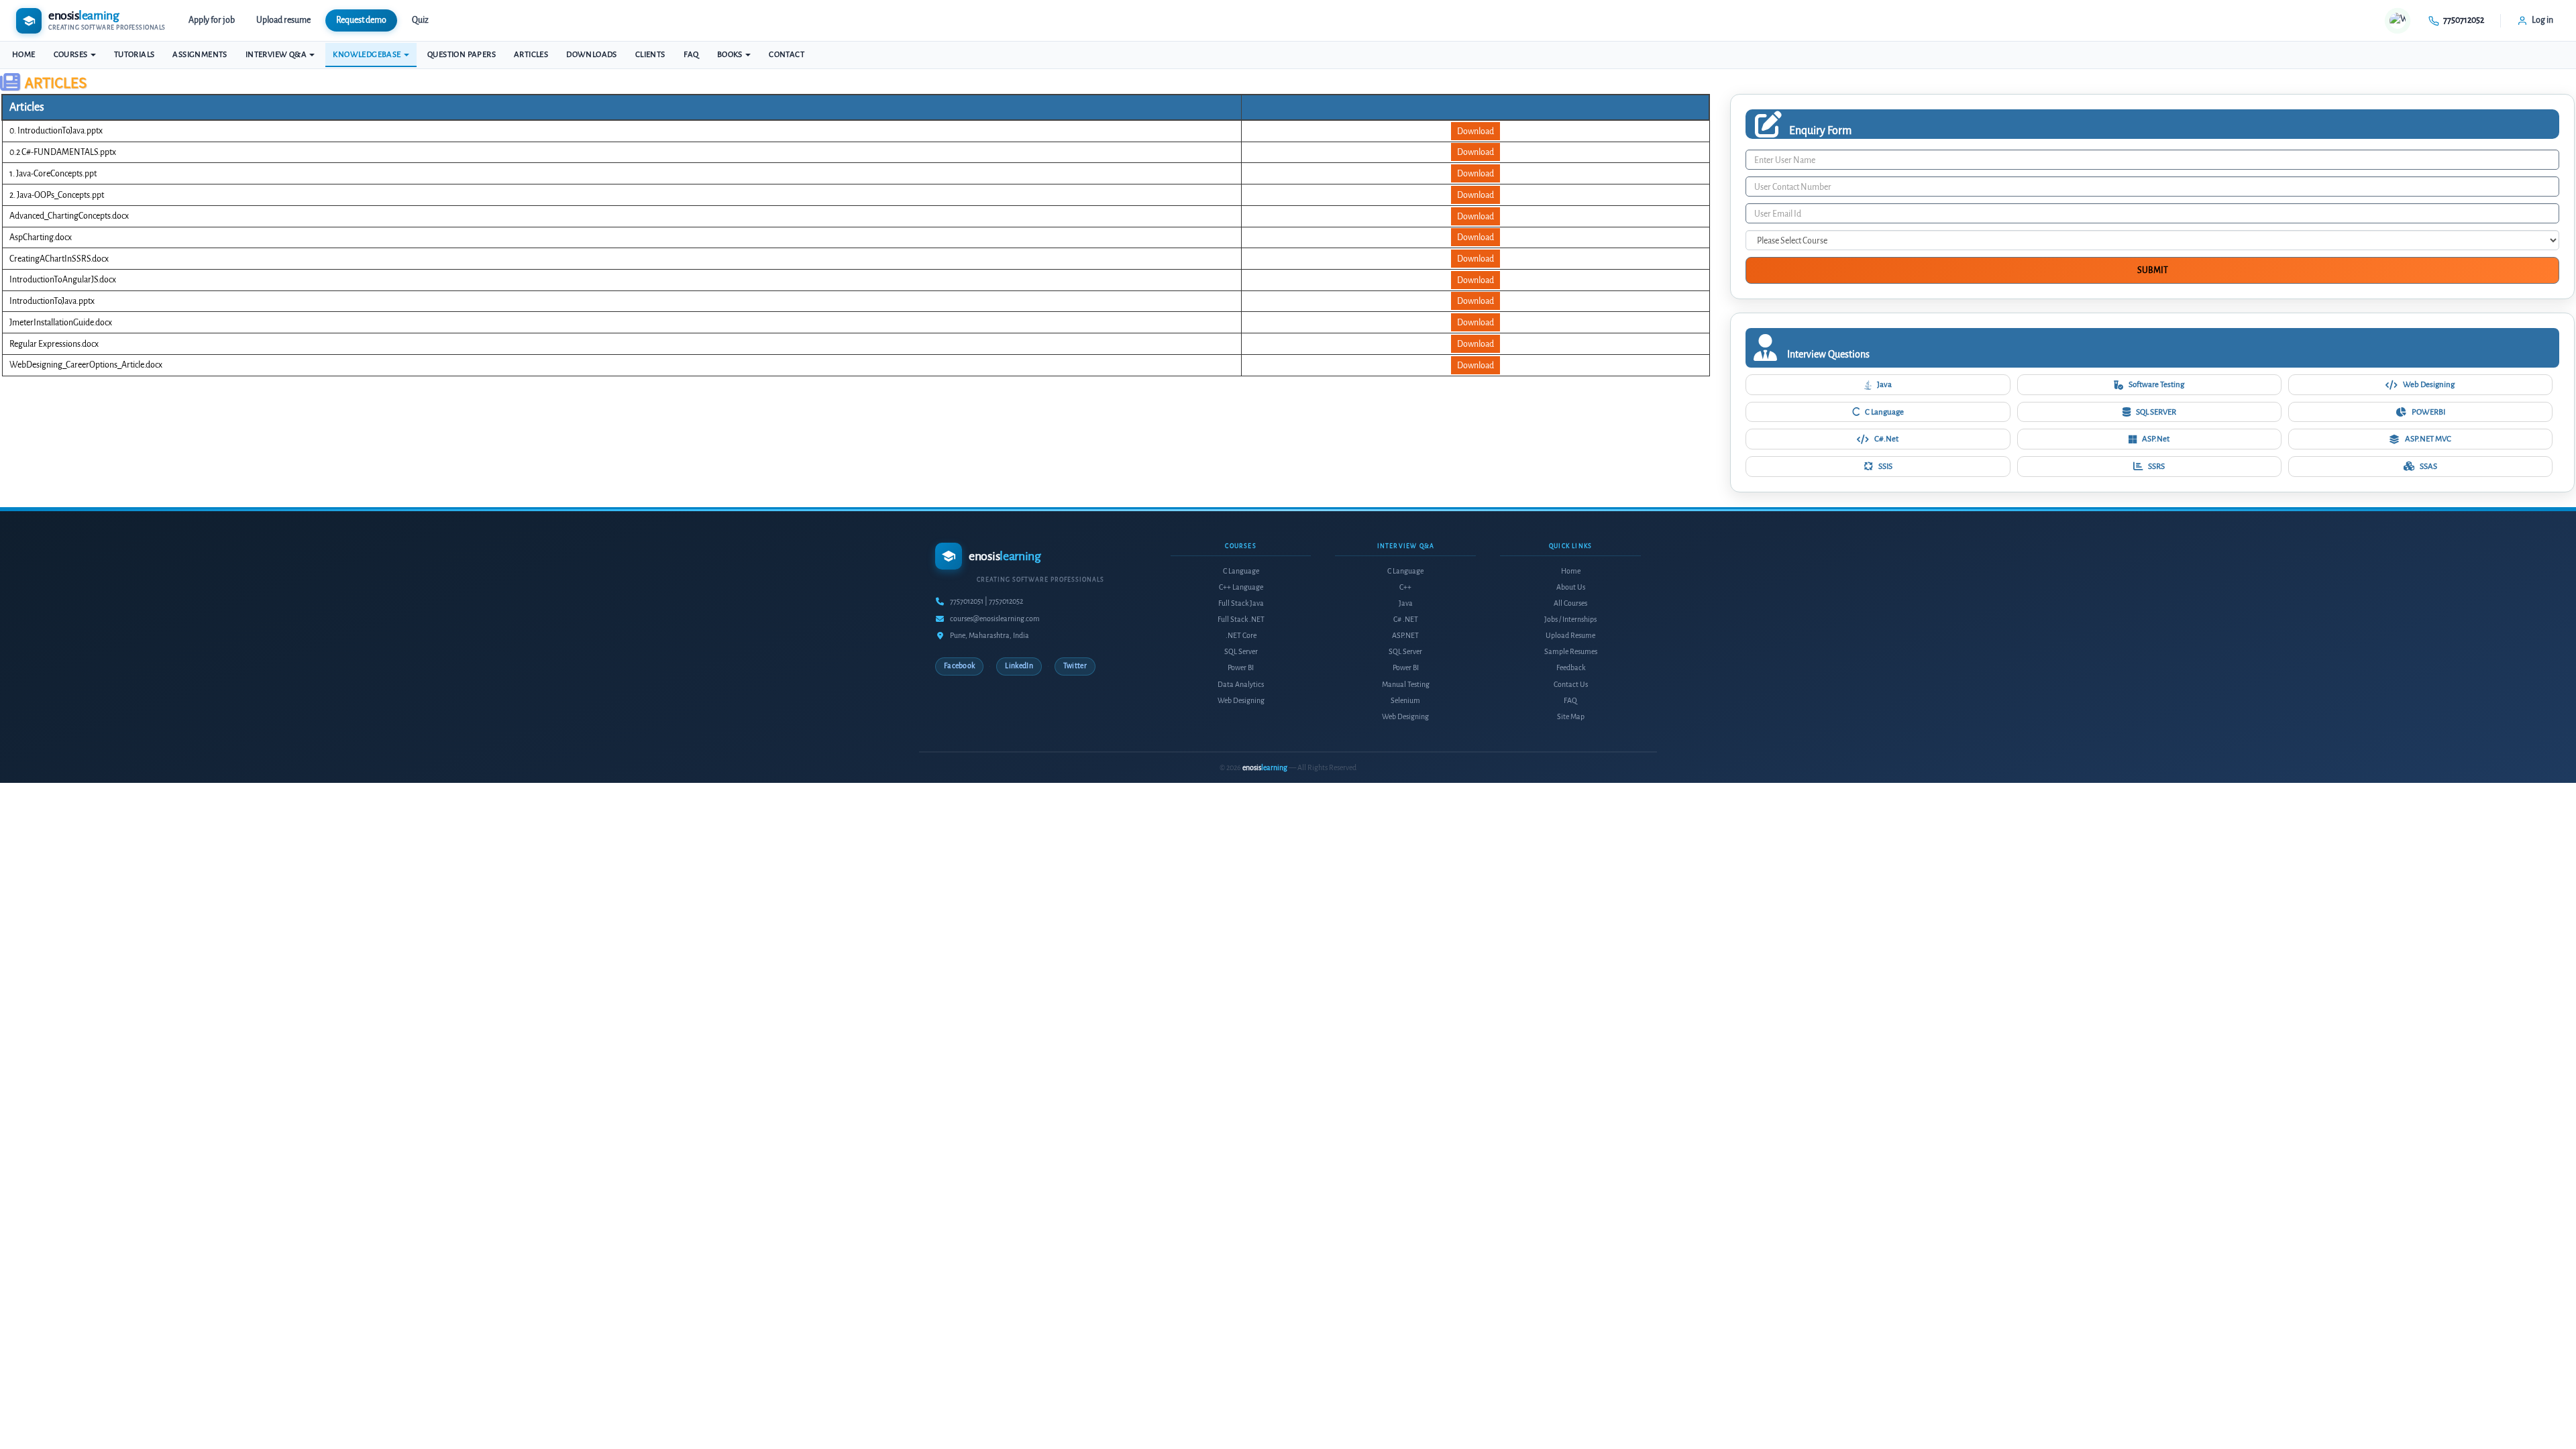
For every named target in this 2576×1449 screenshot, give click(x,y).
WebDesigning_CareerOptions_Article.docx (86, 365)
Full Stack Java (1241, 603)
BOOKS (731, 55)
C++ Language (1241, 587)
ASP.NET (1405, 636)
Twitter (1075, 666)
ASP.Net (2156, 439)
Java (1884, 384)
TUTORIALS (135, 55)
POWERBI (2428, 412)
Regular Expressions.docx (54, 344)
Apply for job (212, 20)
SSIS (1885, 466)
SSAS (2428, 466)
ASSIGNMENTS (200, 55)
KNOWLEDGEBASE (368, 55)
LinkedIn (1019, 666)
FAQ (691, 55)
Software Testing (2156, 384)
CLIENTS (650, 55)
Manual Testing (1406, 685)
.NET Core (1241, 636)
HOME (24, 55)
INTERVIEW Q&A (277, 55)
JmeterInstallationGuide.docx (61, 322)
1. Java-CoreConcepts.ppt (53, 173)
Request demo (361, 20)
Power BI (1241, 668)
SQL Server (1241, 652)
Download (1475, 131)
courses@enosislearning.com (995, 619)
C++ (1405, 587)
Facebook (959, 666)
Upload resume (283, 20)
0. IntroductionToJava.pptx (56, 130)
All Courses (1570, 603)
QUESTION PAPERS (462, 55)
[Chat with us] (2398, 21)
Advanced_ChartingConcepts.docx (69, 216)
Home (1571, 571)
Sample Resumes (1571, 652)
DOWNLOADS (592, 55)
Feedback (1571, 668)
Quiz (420, 20)
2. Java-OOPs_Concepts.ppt (57, 195)
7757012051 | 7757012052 (986, 601)
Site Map (1571, 717)
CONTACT (787, 55)
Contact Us (1571, 685)
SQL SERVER (2156, 412)
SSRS (2156, 466)
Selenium (1405, 701)
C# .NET (1406, 620)
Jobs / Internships (1570, 620)
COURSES (71, 55)
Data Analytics (1241, 685)
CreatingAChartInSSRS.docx (59, 259)
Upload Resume (1570, 636)
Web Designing (2429, 384)
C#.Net (1886, 439)
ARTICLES (531, 55)
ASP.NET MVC (2428, 439)
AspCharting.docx (41, 237)
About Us (1571, 587)
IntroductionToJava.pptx (52, 301)
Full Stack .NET (1241, 620)
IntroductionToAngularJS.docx (63, 279)
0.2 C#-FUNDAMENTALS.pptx (63, 152)
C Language (1884, 412)
